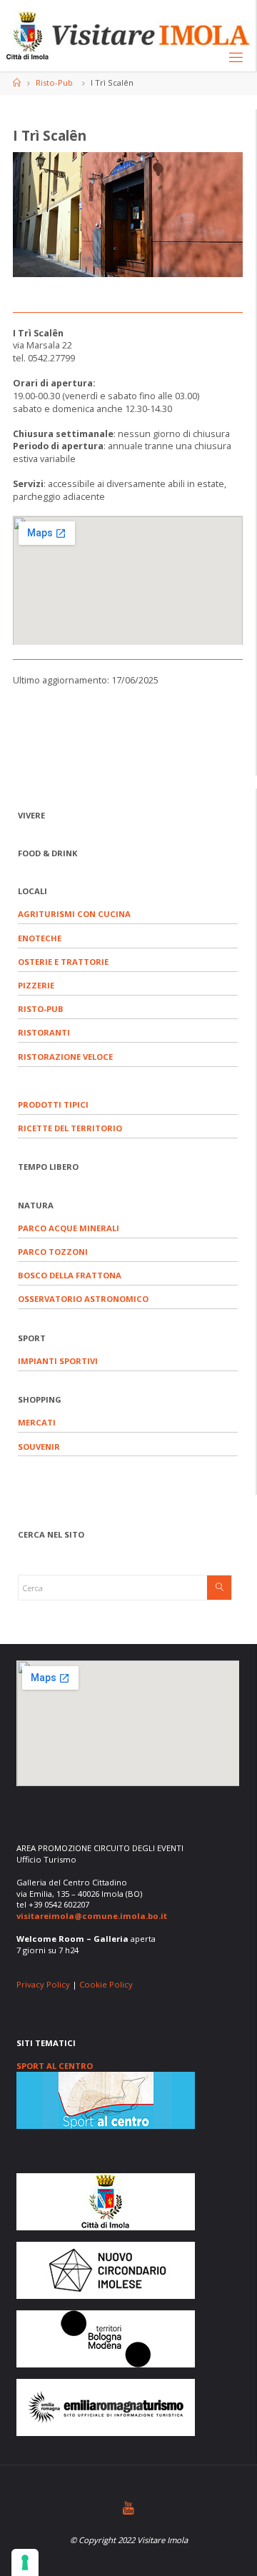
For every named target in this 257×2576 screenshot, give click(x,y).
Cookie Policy (106, 1984)
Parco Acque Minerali (69, 1228)
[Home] (17, 82)
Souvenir (39, 1447)
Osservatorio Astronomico (83, 1299)
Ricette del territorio (70, 1128)
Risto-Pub (54, 82)
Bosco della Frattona (70, 1275)
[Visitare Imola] (128, 35)
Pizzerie (36, 985)
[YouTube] (128, 2508)
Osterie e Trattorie (63, 962)
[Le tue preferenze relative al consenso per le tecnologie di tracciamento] (25, 2562)
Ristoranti (44, 1032)
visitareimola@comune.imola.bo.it (92, 1916)
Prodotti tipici (53, 1104)
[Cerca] (219, 1588)
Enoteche (40, 938)
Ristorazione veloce (65, 1057)
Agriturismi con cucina (74, 914)
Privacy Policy (43, 1984)
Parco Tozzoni (53, 1252)
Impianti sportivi (58, 1361)
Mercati (37, 1422)
